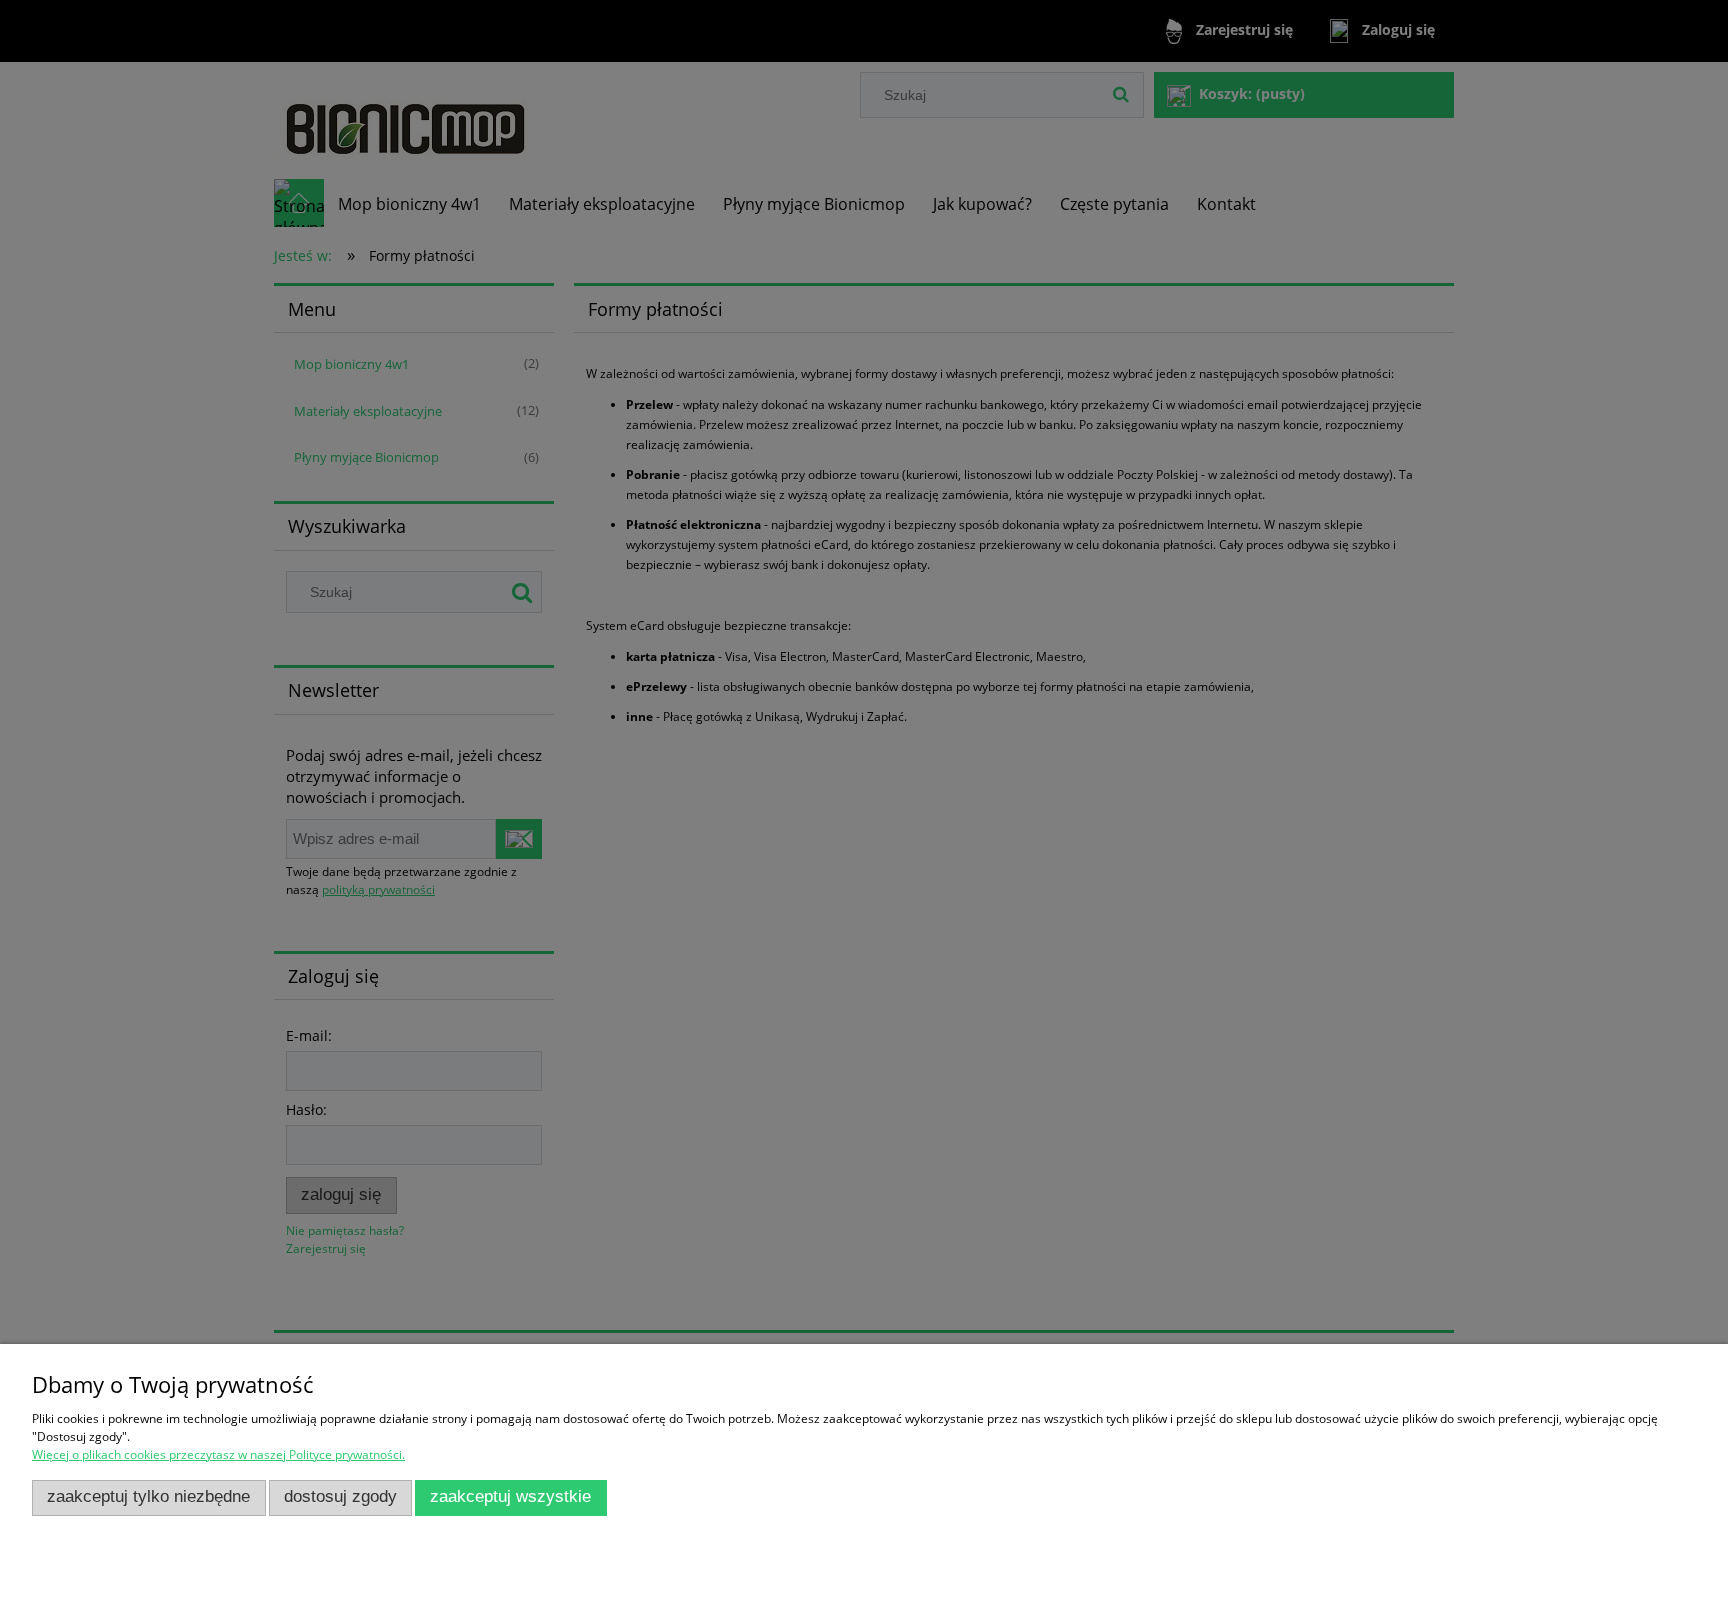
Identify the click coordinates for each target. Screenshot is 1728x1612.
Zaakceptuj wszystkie (510, 1496)
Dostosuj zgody (340, 1496)
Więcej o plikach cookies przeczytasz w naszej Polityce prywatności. (218, 1454)
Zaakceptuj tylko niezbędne (148, 1496)
